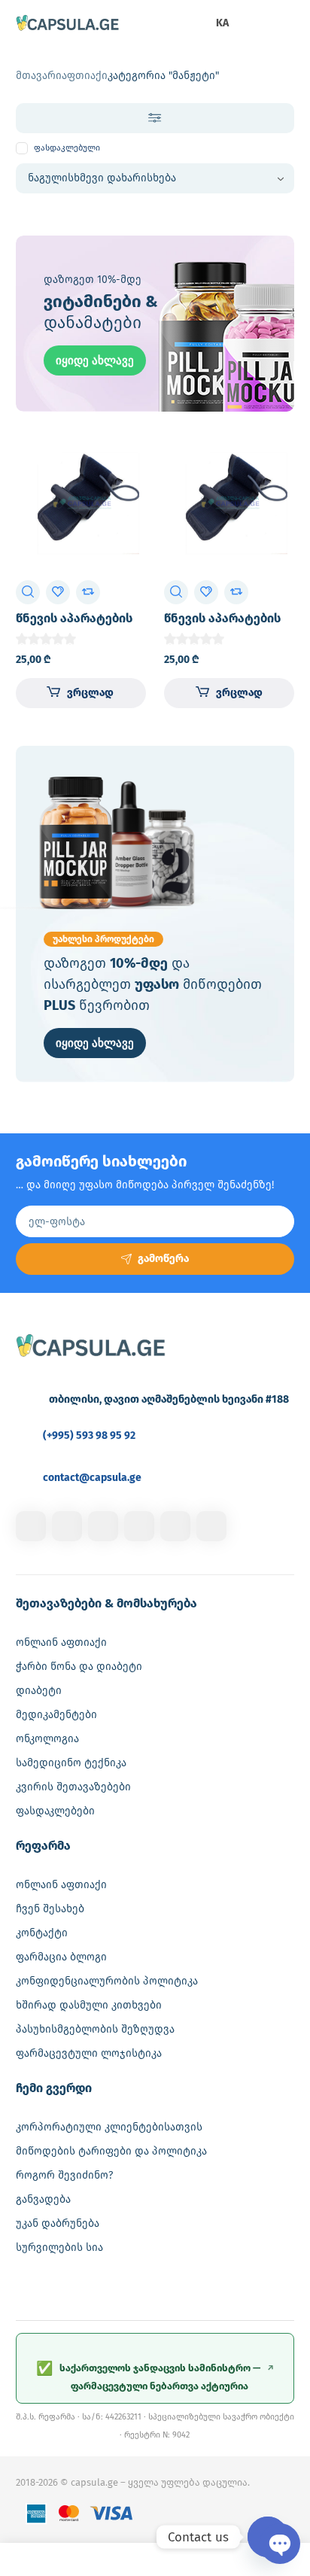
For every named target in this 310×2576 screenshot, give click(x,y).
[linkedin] (103, 1526)
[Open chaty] (268, 2537)
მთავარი (39, 76)
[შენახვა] (58, 592)
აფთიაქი (85, 76)
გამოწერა (163, 1259)
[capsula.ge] (68, 24)
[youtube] (211, 1526)
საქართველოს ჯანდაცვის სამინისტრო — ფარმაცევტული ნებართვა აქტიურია (155, 2376)
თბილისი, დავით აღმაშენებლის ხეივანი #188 (169, 1399)
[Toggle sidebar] (155, 118)
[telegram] (139, 1526)
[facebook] (31, 1526)
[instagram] (67, 1526)
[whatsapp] (175, 1526)
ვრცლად (90, 693)
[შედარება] (88, 592)
